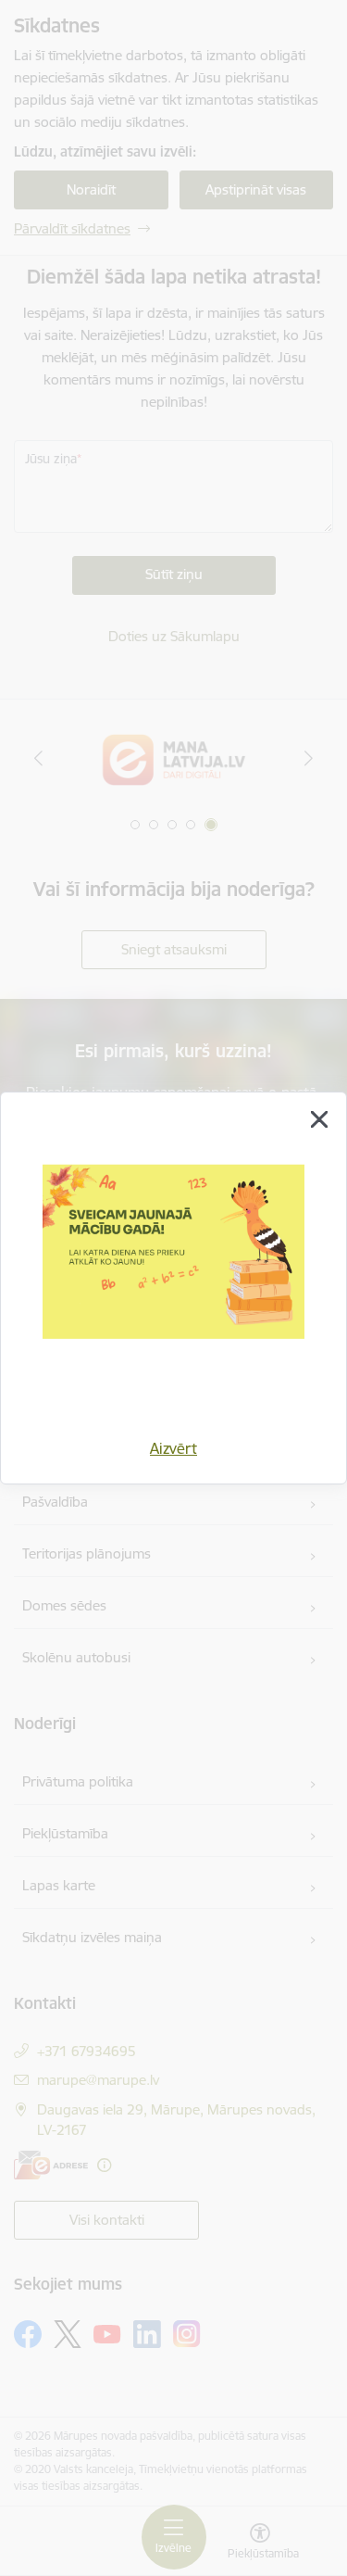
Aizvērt (173, 1448)
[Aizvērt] (319, 1119)
